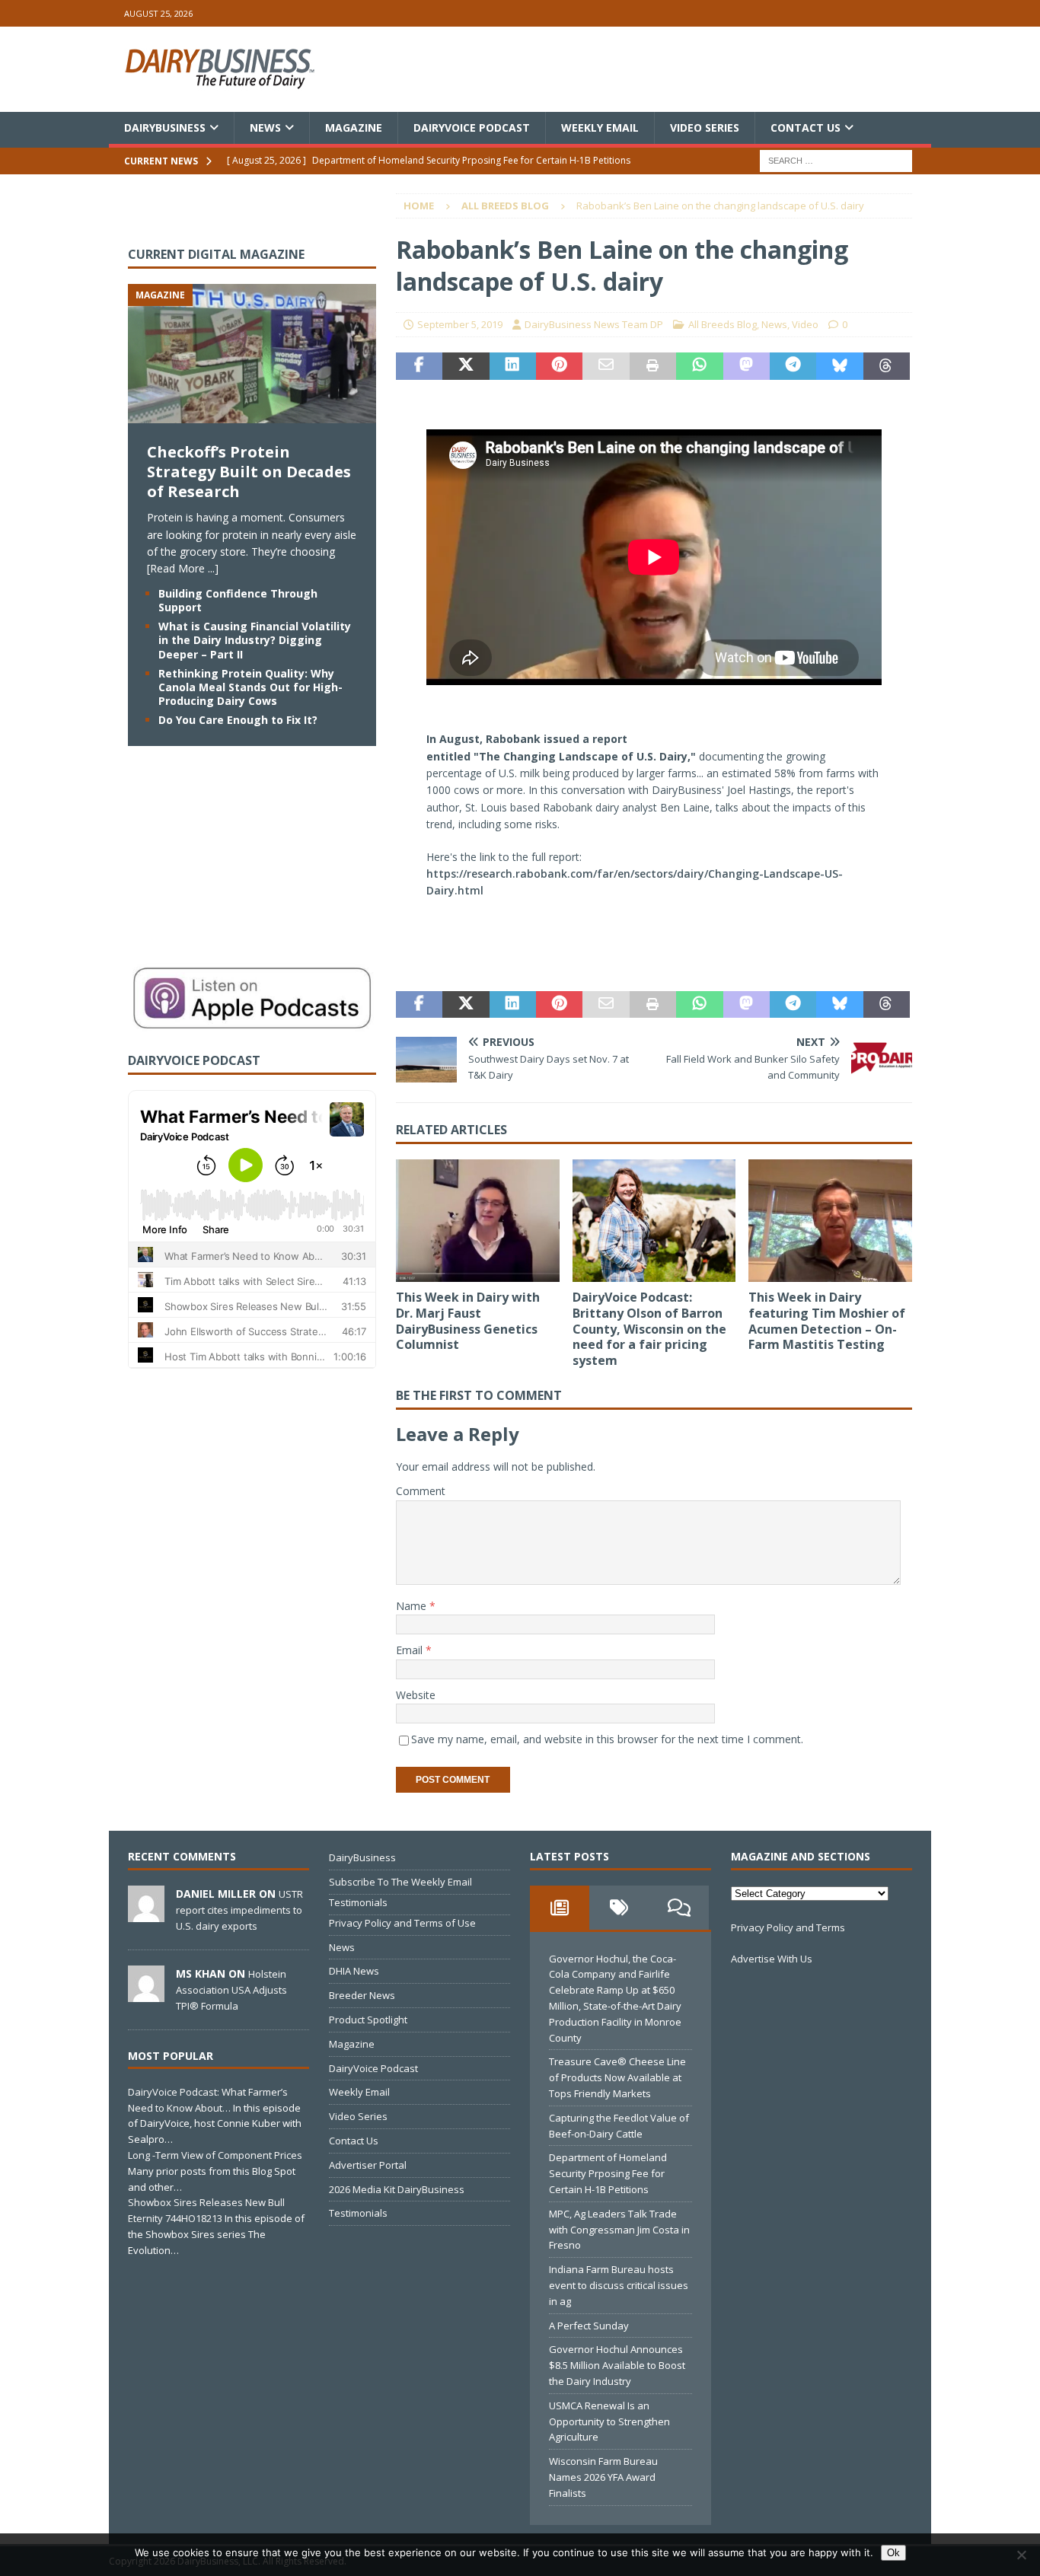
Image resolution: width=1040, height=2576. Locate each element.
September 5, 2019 (460, 324)
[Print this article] (653, 366)
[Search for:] (836, 160)
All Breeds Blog (723, 324)
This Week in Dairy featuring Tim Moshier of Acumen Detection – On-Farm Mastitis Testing (827, 1321)
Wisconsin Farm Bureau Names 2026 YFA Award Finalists (603, 2477)
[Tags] (619, 1908)
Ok (893, 2553)
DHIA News (354, 1971)
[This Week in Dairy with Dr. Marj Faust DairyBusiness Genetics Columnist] (478, 1221)
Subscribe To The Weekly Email (400, 1882)
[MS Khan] (146, 1994)
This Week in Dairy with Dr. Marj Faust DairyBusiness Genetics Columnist (468, 1321)
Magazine (354, 128)
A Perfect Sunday (589, 2326)
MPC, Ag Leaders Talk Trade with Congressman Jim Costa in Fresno (619, 2230)
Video (805, 324)
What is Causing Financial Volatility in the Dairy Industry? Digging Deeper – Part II (255, 640)
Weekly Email (600, 128)
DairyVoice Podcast (472, 128)
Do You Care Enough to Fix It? (238, 720)
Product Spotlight (368, 2020)
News (265, 128)
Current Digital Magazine (216, 254)
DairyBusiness (165, 128)
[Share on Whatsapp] (699, 366)
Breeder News (362, 1995)
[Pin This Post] (559, 366)
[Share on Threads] (887, 366)
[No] (1021, 2555)
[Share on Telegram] (793, 366)
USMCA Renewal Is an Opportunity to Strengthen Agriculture (609, 2421)
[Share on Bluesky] (839, 366)
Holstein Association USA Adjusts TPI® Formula (231, 1990)
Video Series (705, 128)
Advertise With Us (772, 1959)
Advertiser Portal (368, 2165)
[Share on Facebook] (419, 366)
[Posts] (560, 1908)
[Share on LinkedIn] (513, 366)
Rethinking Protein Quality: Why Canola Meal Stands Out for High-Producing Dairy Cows (250, 687)
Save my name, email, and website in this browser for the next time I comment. (607, 1739)
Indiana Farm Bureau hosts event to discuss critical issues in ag (619, 2285)
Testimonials (358, 1902)
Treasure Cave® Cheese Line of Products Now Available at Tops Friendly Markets (617, 2077)
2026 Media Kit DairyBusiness (397, 2189)
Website (416, 1695)
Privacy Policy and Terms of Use (402, 1923)
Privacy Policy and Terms (788, 1927)
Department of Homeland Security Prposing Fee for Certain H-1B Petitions (608, 2173)
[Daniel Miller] (146, 1914)
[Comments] (679, 1908)
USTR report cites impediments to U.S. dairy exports (239, 1910)
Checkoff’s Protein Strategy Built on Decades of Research (249, 472)
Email (411, 1650)
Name (413, 1606)
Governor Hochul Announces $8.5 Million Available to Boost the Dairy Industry (617, 2365)
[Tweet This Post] (466, 366)
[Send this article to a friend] (606, 366)
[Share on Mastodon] (747, 366)
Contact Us (806, 128)
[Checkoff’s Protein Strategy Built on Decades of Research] (252, 414)
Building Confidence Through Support (238, 600)
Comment (421, 1491)
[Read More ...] (183, 568)
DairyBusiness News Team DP (594, 324)
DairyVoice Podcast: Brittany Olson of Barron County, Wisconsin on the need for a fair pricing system (649, 1329)
